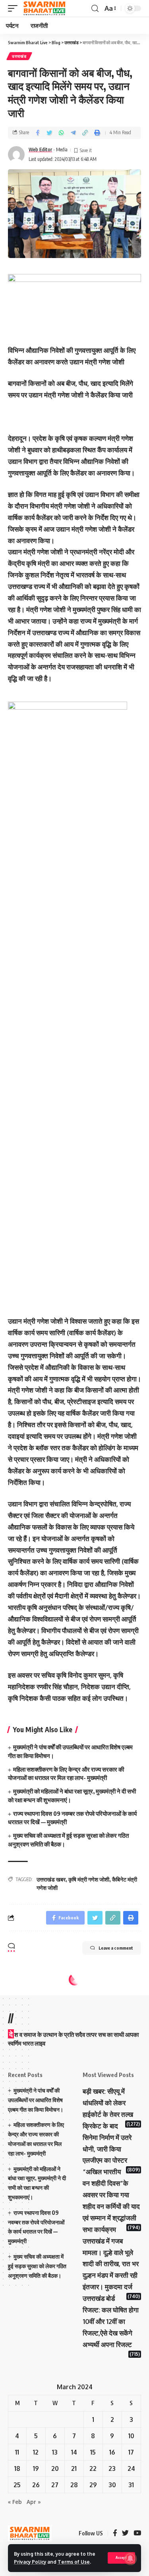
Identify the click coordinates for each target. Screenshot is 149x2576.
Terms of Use (74, 2562)
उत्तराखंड (19, 56)
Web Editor (40, 150)
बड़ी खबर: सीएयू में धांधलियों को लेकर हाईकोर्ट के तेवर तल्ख (108, 2103)
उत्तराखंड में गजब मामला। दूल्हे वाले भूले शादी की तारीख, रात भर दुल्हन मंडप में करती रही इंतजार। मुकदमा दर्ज (111, 2264)
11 (17, 2452)
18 (17, 2468)
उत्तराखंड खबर (51, 1879)
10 (131, 2436)
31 (131, 2485)
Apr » (34, 2502)
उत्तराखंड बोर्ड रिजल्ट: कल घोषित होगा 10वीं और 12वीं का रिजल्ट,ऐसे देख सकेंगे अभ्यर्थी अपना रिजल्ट (111, 2321)
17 (131, 2452)
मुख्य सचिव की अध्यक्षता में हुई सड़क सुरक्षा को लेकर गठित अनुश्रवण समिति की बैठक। (37, 2266)
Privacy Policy (30, 2562)
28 (74, 2485)
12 (36, 2452)
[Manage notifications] (130, 2558)
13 (55, 2452)
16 (112, 2452)
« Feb (15, 2502)
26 (36, 2485)
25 (17, 2485)
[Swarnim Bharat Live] (45, 8)
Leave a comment (116, 1948)
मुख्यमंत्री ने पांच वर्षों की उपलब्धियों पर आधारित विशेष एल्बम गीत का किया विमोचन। (36, 2100)
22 (93, 2468)
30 (112, 2485)
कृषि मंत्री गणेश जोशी (89, 1879)
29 (93, 2485)
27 (55, 2485)
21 (74, 2468)
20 (55, 2468)
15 (93, 2452)
